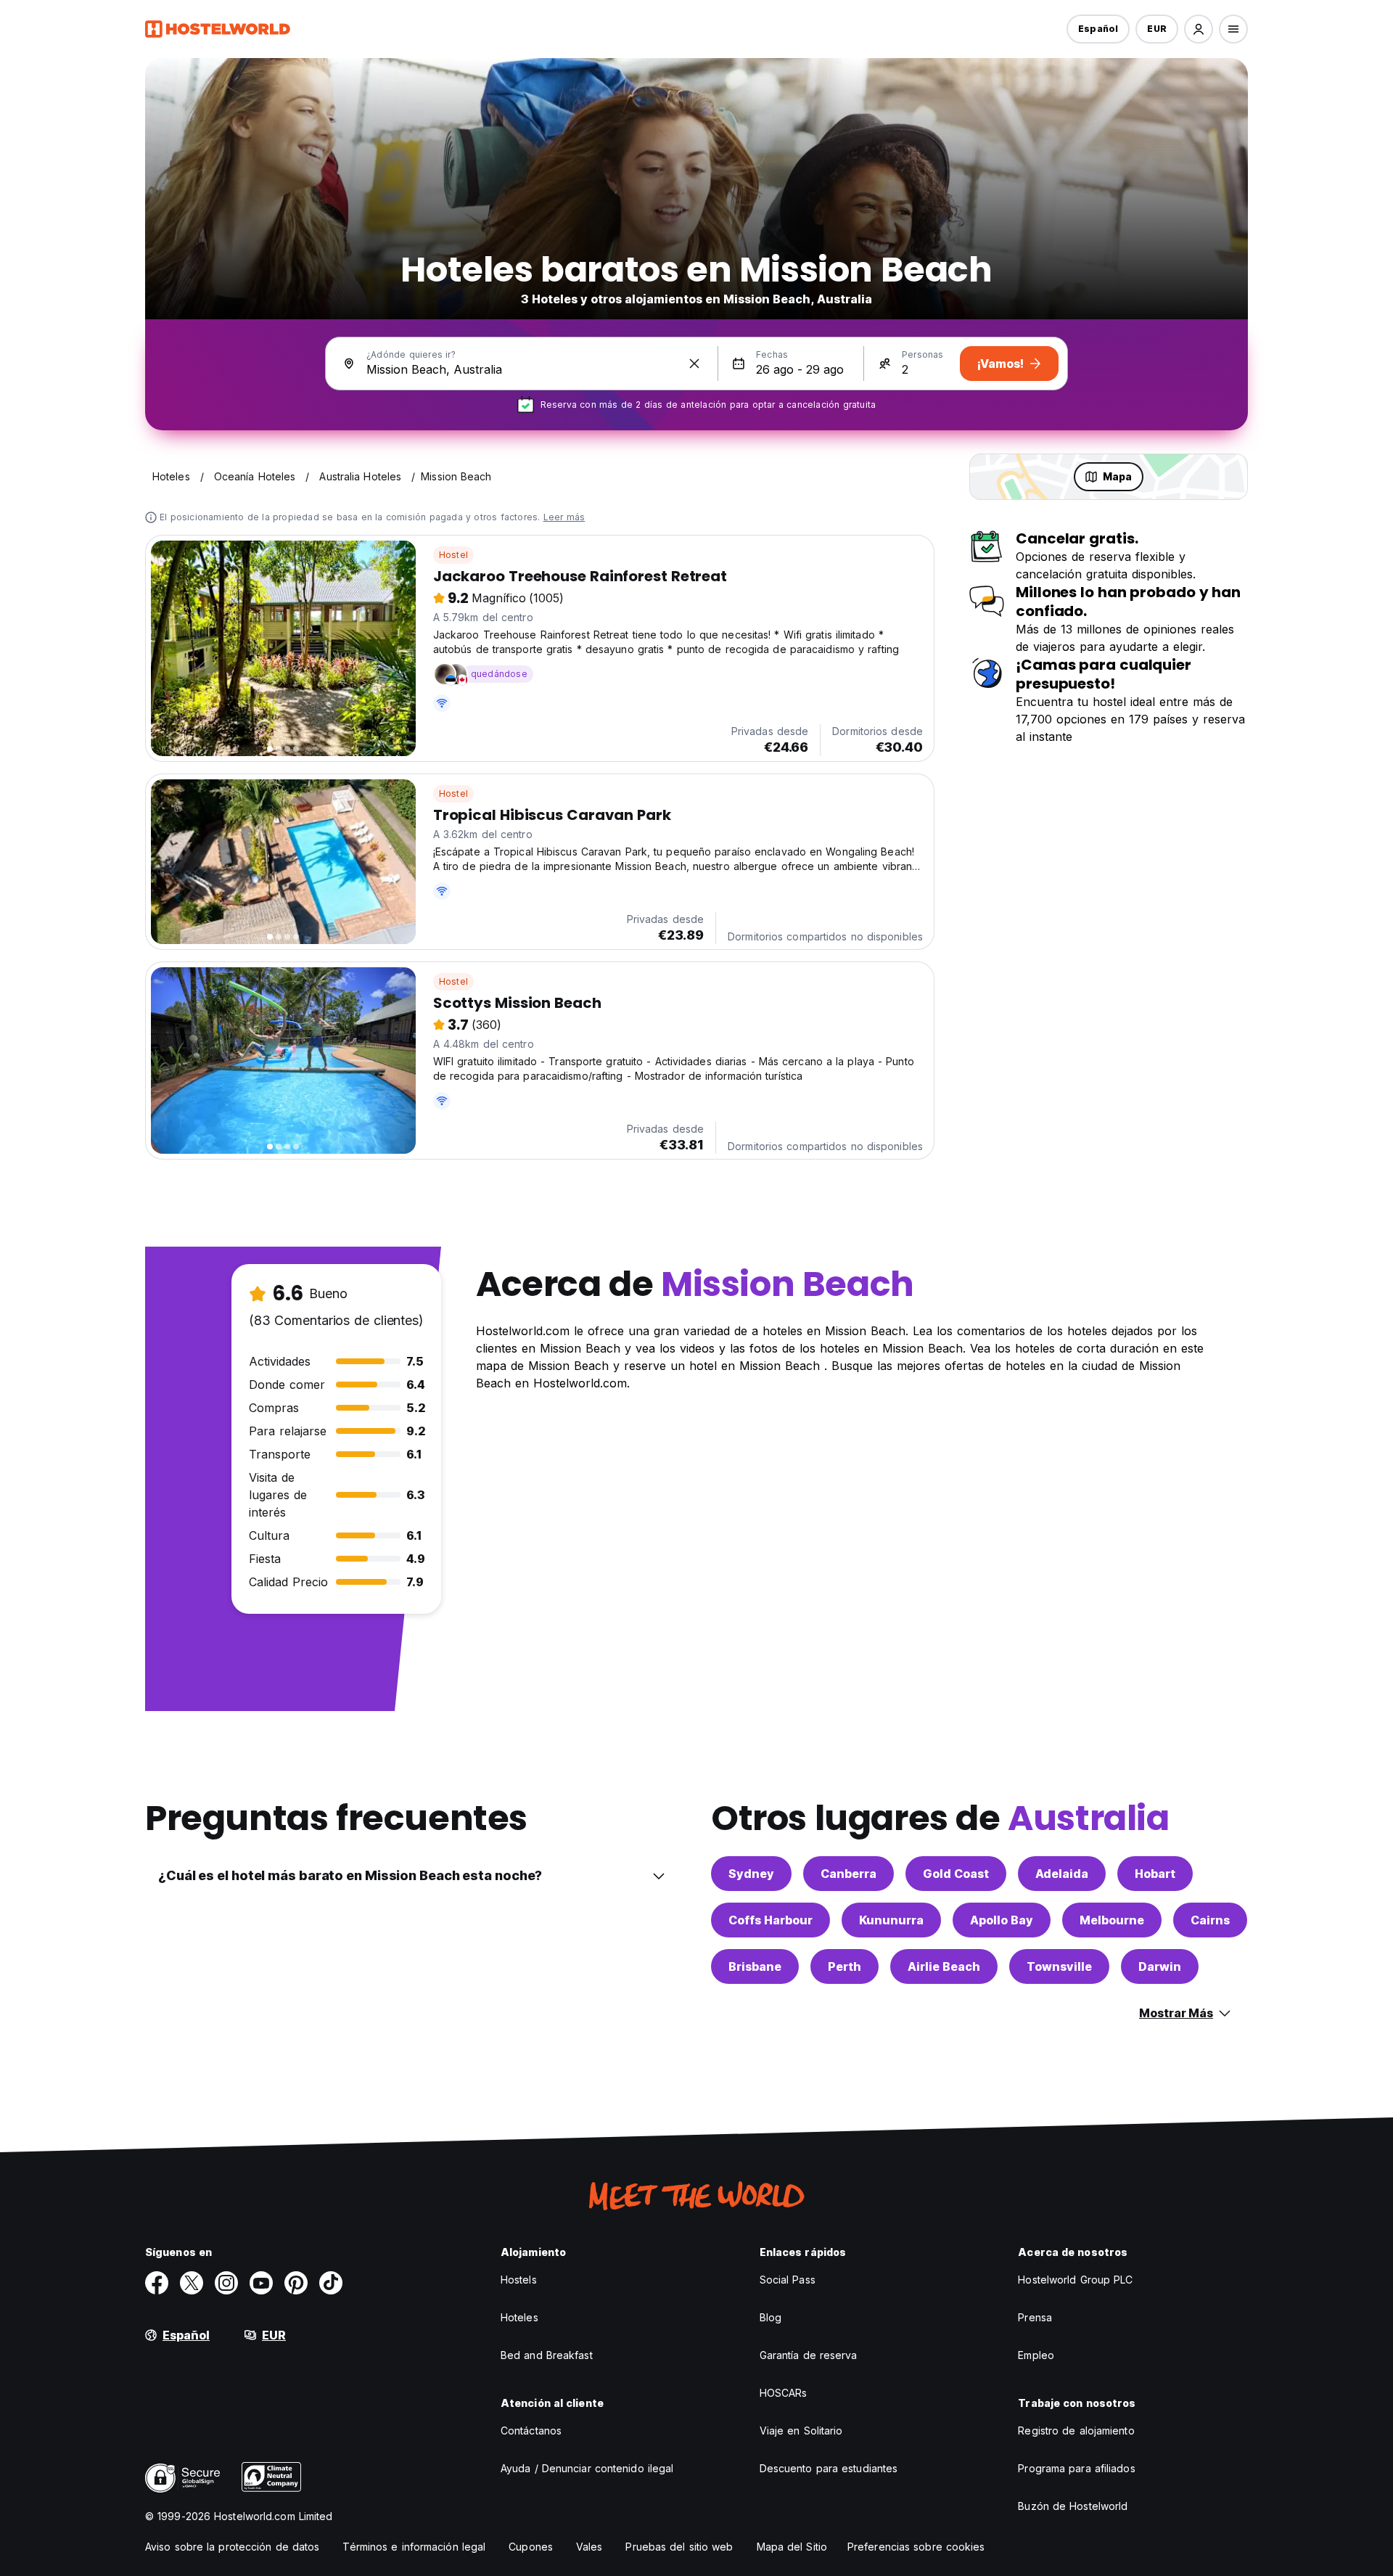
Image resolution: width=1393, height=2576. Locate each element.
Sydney (751, 1874)
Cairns (1210, 1920)
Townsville (1059, 1966)
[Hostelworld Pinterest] (296, 2283)
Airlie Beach (944, 1966)
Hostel (453, 555)
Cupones (531, 2547)
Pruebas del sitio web (679, 2547)
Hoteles (519, 2317)
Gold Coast (956, 1874)
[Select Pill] (1199, 29)
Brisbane (755, 1966)
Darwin (1160, 1966)
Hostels (519, 2280)
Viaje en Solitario (801, 2431)
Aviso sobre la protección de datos (232, 2547)
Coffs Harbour (771, 1920)
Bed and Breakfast (547, 2355)
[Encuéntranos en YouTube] (261, 2283)
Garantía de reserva (809, 2355)
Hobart (1155, 1874)
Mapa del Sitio (792, 2547)
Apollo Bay (1002, 1920)
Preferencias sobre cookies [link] (916, 2547)
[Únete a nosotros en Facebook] (157, 2283)
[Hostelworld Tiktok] (331, 2283)
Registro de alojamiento (1076, 2431)
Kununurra (891, 1920)
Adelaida (1062, 1874)
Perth (845, 1966)
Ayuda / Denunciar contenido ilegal (587, 2468)
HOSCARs (784, 2393)
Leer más (564, 517)
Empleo (1036, 2355)
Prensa (1035, 2317)
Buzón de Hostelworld (1073, 2506)
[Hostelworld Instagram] (226, 2283)
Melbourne (1112, 1920)
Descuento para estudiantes (829, 2468)
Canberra (848, 1874)
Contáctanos (531, 2431)
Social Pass (788, 2280)
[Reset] (694, 364)
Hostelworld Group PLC (1075, 2280)
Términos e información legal (414, 2547)
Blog (771, 2317)
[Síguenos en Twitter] (192, 2283)
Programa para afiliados (1076, 2468)
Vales (589, 2547)
